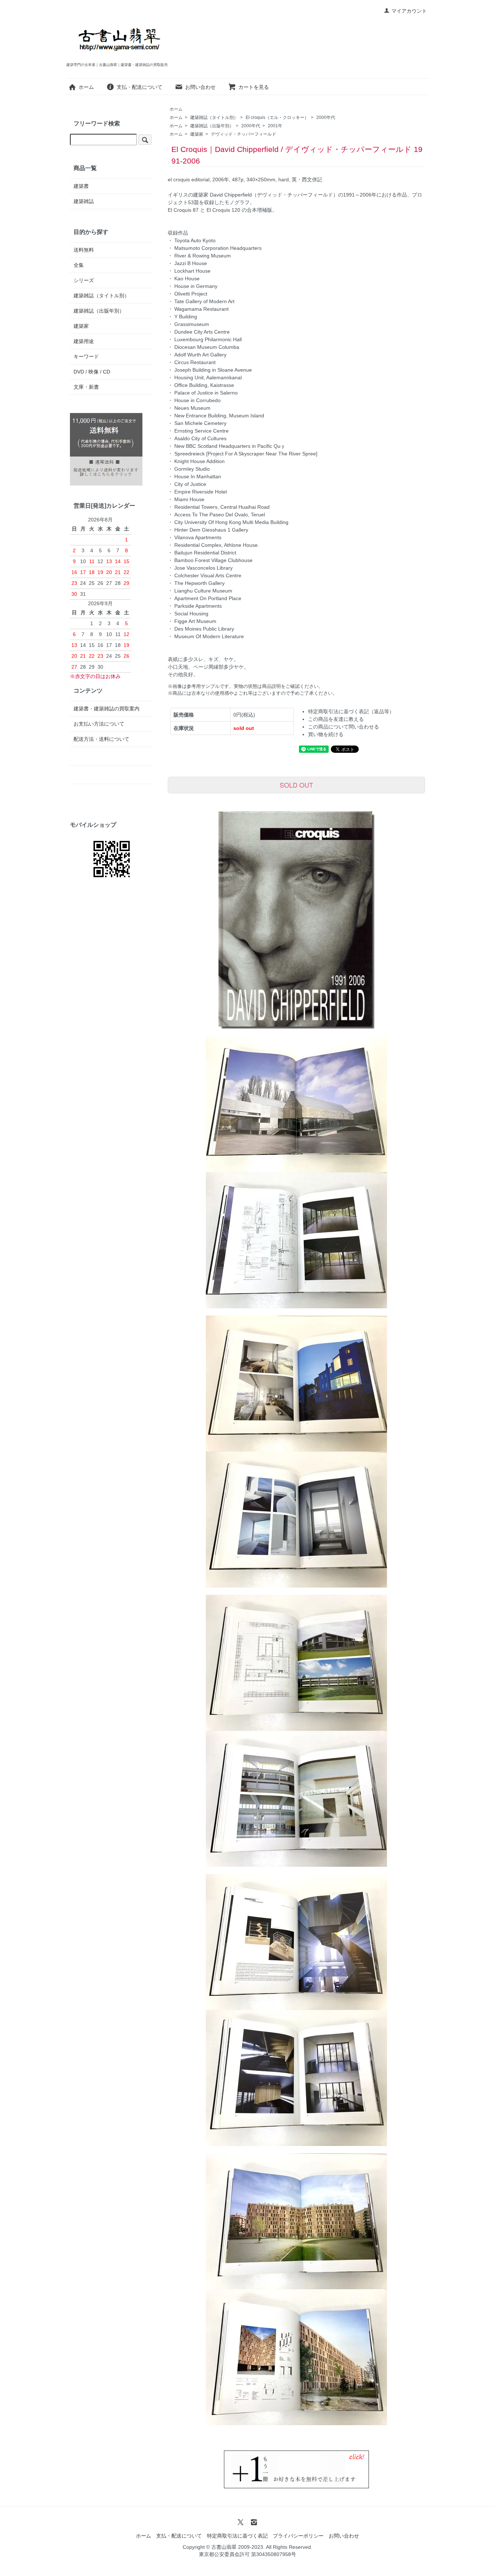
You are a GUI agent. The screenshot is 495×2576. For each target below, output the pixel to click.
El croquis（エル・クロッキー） (277, 117)
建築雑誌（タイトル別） (214, 117)
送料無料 (84, 250)
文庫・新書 (86, 387)
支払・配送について (140, 87)
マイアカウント (409, 11)
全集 (79, 265)
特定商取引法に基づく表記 (237, 2536)
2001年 (275, 126)
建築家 (197, 134)
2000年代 (326, 117)
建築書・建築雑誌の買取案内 (107, 709)
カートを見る (254, 87)
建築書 (81, 186)
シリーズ (84, 280)
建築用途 (84, 341)
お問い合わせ (200, 87)
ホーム (86, 87)
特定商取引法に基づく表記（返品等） (351, 711)
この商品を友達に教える (336, 719)
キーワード (86, 356)
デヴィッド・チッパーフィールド (244, 134)
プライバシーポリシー (298, 2536)
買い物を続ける (326, 734)
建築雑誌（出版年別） (212, 126)
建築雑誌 (84, 201)
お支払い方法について (99, 724)
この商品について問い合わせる (344, 727)
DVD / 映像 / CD (92, 372)
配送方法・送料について (101, 739)
